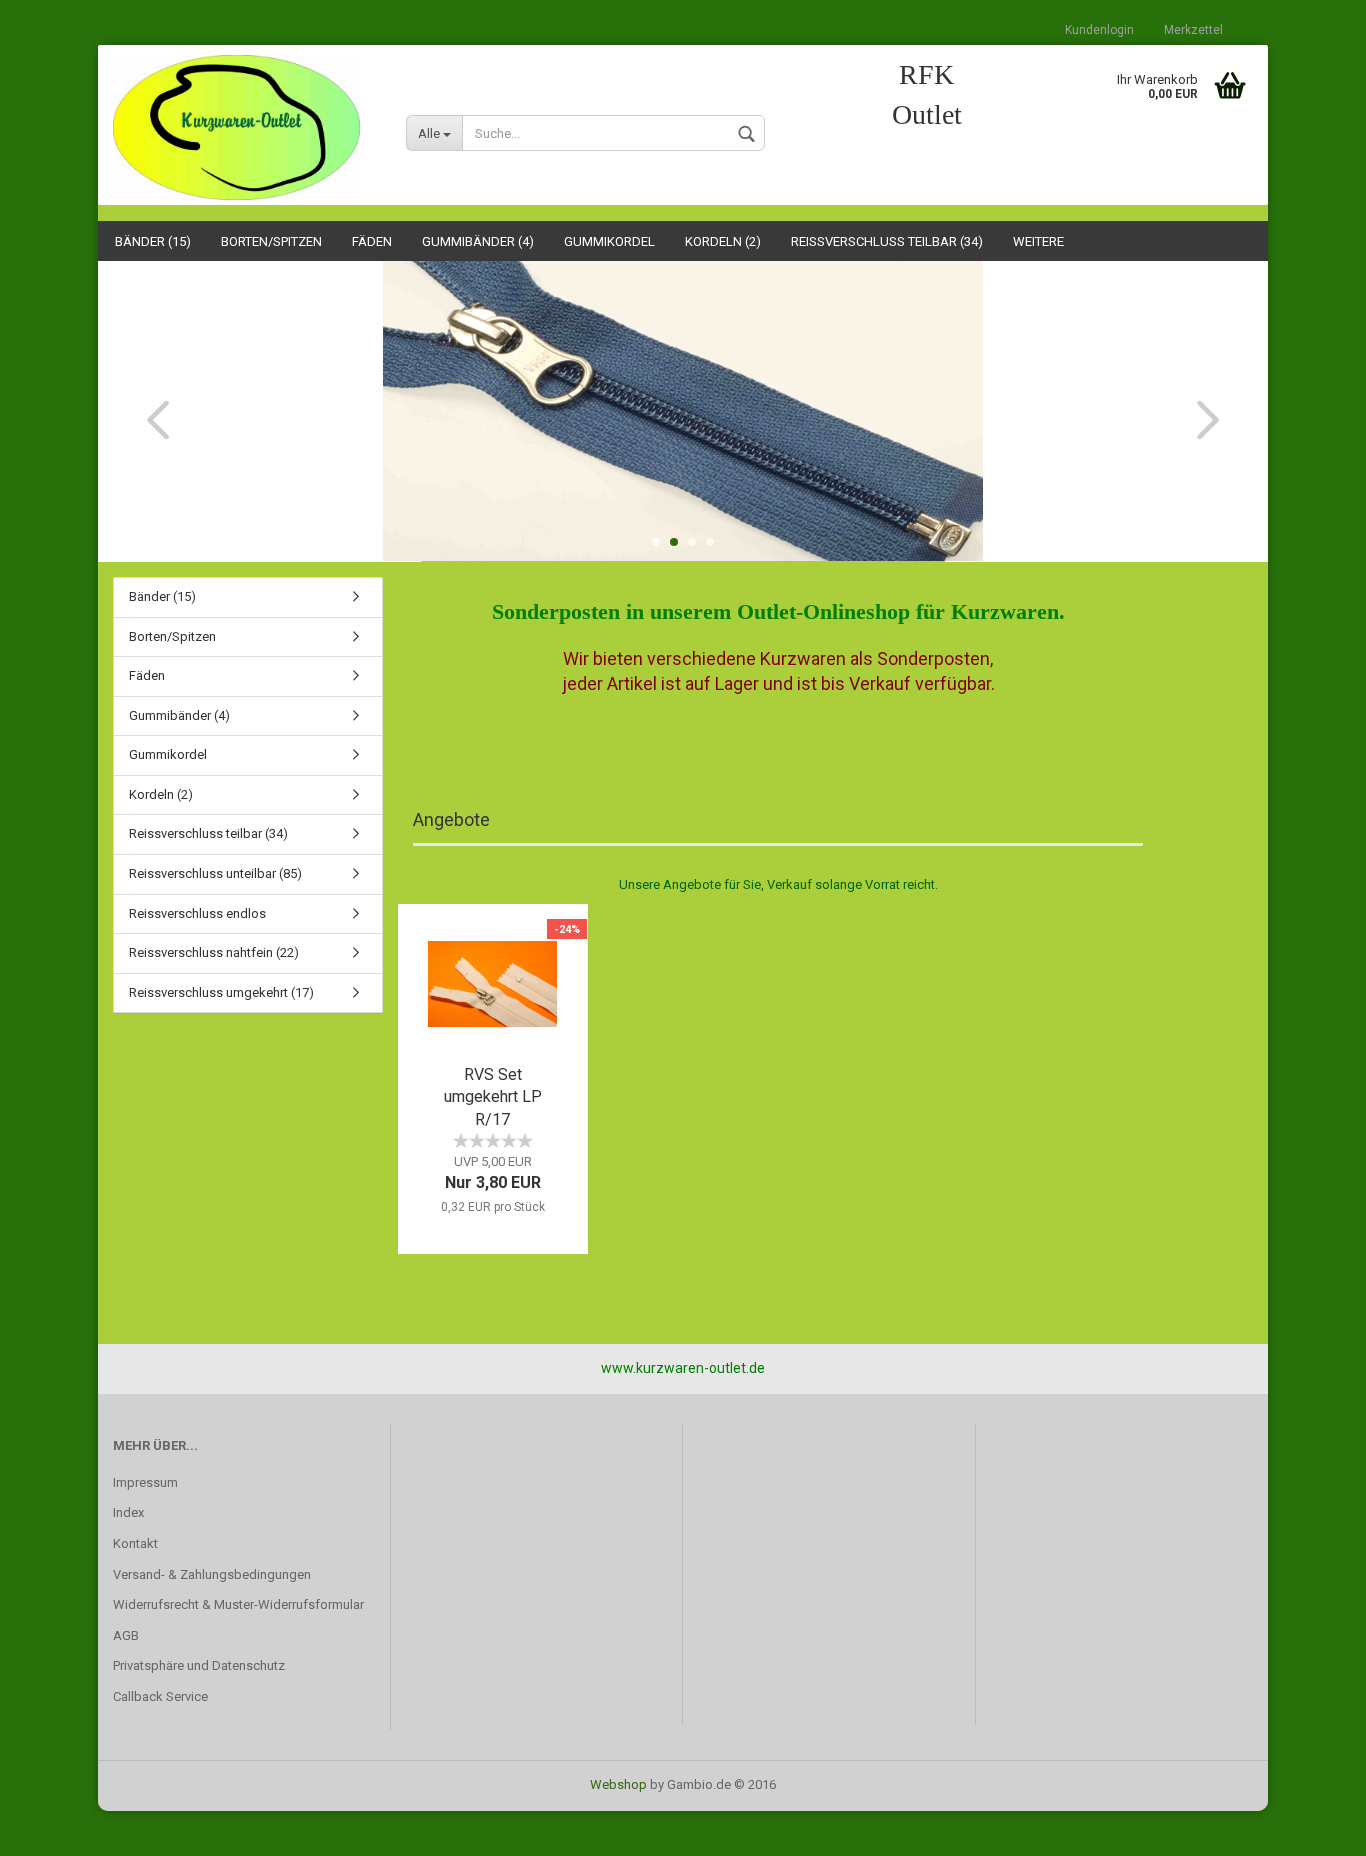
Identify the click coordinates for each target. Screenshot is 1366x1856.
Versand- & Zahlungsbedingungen (212, 1574)
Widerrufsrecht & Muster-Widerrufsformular (238, 1604)
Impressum (145, 1482)
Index (128, 1512)
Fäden (372, 241)
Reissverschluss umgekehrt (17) (221, 992)
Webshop (618, 1784)
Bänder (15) (153, 241)
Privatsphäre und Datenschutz (199, 1665)
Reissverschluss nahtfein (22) (214, 952)
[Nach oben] (1311, 1826)
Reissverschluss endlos (197, 913)
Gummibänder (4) (478, 241)
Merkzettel (1193, 30)
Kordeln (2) (723, 241)
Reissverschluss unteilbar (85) (215, 873)
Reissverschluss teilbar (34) (887, 241)
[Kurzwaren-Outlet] (244, 127)
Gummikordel (609, 241)
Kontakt (135, 1543)
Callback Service (160, 1696)
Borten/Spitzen (271, 241)
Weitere (1038, 241)
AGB (126, 1635)
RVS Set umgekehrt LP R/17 (493, 1097)
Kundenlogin (1099, 30)
